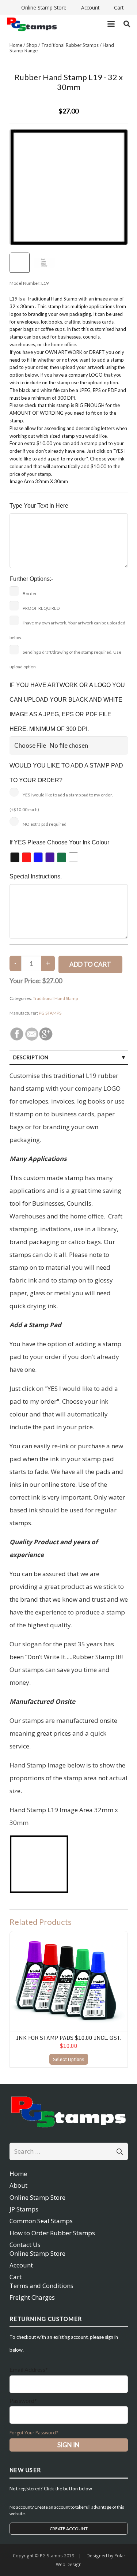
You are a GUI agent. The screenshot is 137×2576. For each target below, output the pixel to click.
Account (21, 2265)
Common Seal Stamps (41, 2221)
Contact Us (25, 2245)
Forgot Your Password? (34, 2433)
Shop (32, 45)
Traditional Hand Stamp (55, 998)
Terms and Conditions (41, 2286)
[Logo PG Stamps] (32, 24)
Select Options (69, 2059)
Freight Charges (32, 2297)
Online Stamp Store (37, 2197)
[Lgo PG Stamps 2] (69, 2111)
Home (16, 45)
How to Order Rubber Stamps (52, 2233)
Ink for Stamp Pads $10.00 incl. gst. (69, 2038)
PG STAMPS (50, 1013)
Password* (23, 2400)
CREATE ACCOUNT (69, 2529)
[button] (111, 24)
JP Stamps (24, 2209)
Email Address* (29, 2369)
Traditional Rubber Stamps (70, 45)
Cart (16, 2277)
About (18, 2185)
